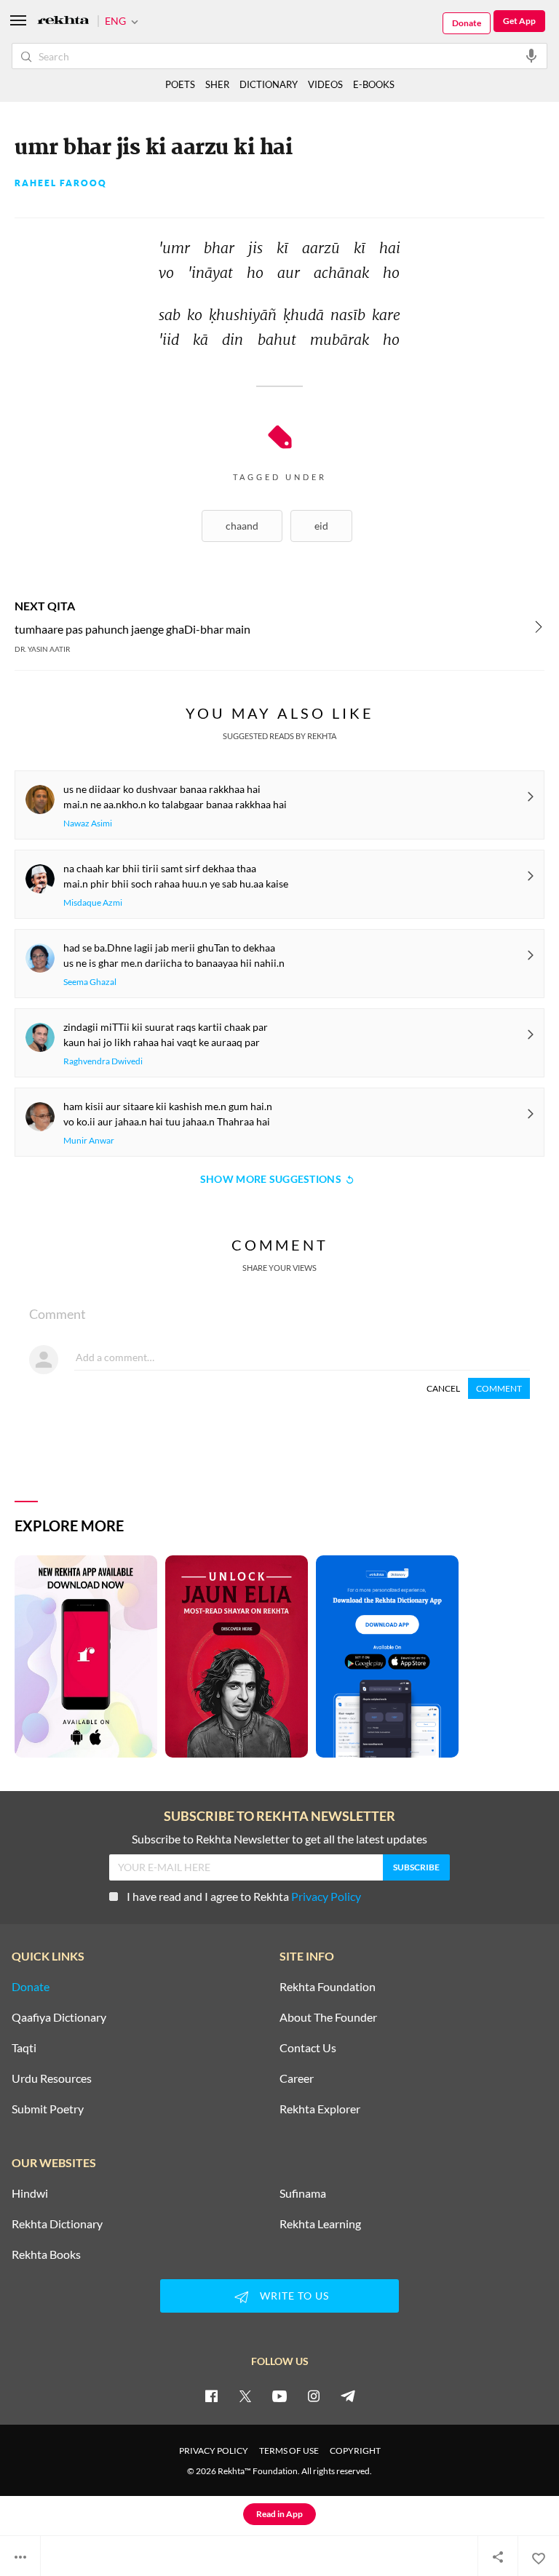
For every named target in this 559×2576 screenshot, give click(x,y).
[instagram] (314, 2396)
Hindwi (30, 2193)
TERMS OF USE (289, 2451)
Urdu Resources (52, 2078)
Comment (499, 1388)
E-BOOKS (374, 84)
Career (297, 2078)
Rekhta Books (46, 2254)
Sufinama (303, 2193)
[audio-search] (531, 55)
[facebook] (211, 2396)
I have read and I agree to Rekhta (244, 1896)
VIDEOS (325, 84)
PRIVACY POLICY (214, 2451)
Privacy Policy (326, 1896)
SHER (217, 84)
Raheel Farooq (61, 183)
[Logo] (63, 21)
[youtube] (279, 2396)
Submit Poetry (48, 2109)
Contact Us (308, 2048)
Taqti (24, 2048)
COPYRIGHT (355, 2451)
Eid (321, 526)
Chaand (242, 526)
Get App (519, 21)
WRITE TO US (294, 2296)
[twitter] (245, 2396)
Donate (467, 23)
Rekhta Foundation (328, 1987)
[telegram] (348, 2396)
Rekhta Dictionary (57, 2224)
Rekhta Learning (320, 2224)
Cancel (443, 1388)
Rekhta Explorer (320, 2109)
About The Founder (328, 2017)
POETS (180, 84)
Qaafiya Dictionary (59, 2017)
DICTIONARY (269, 84)
